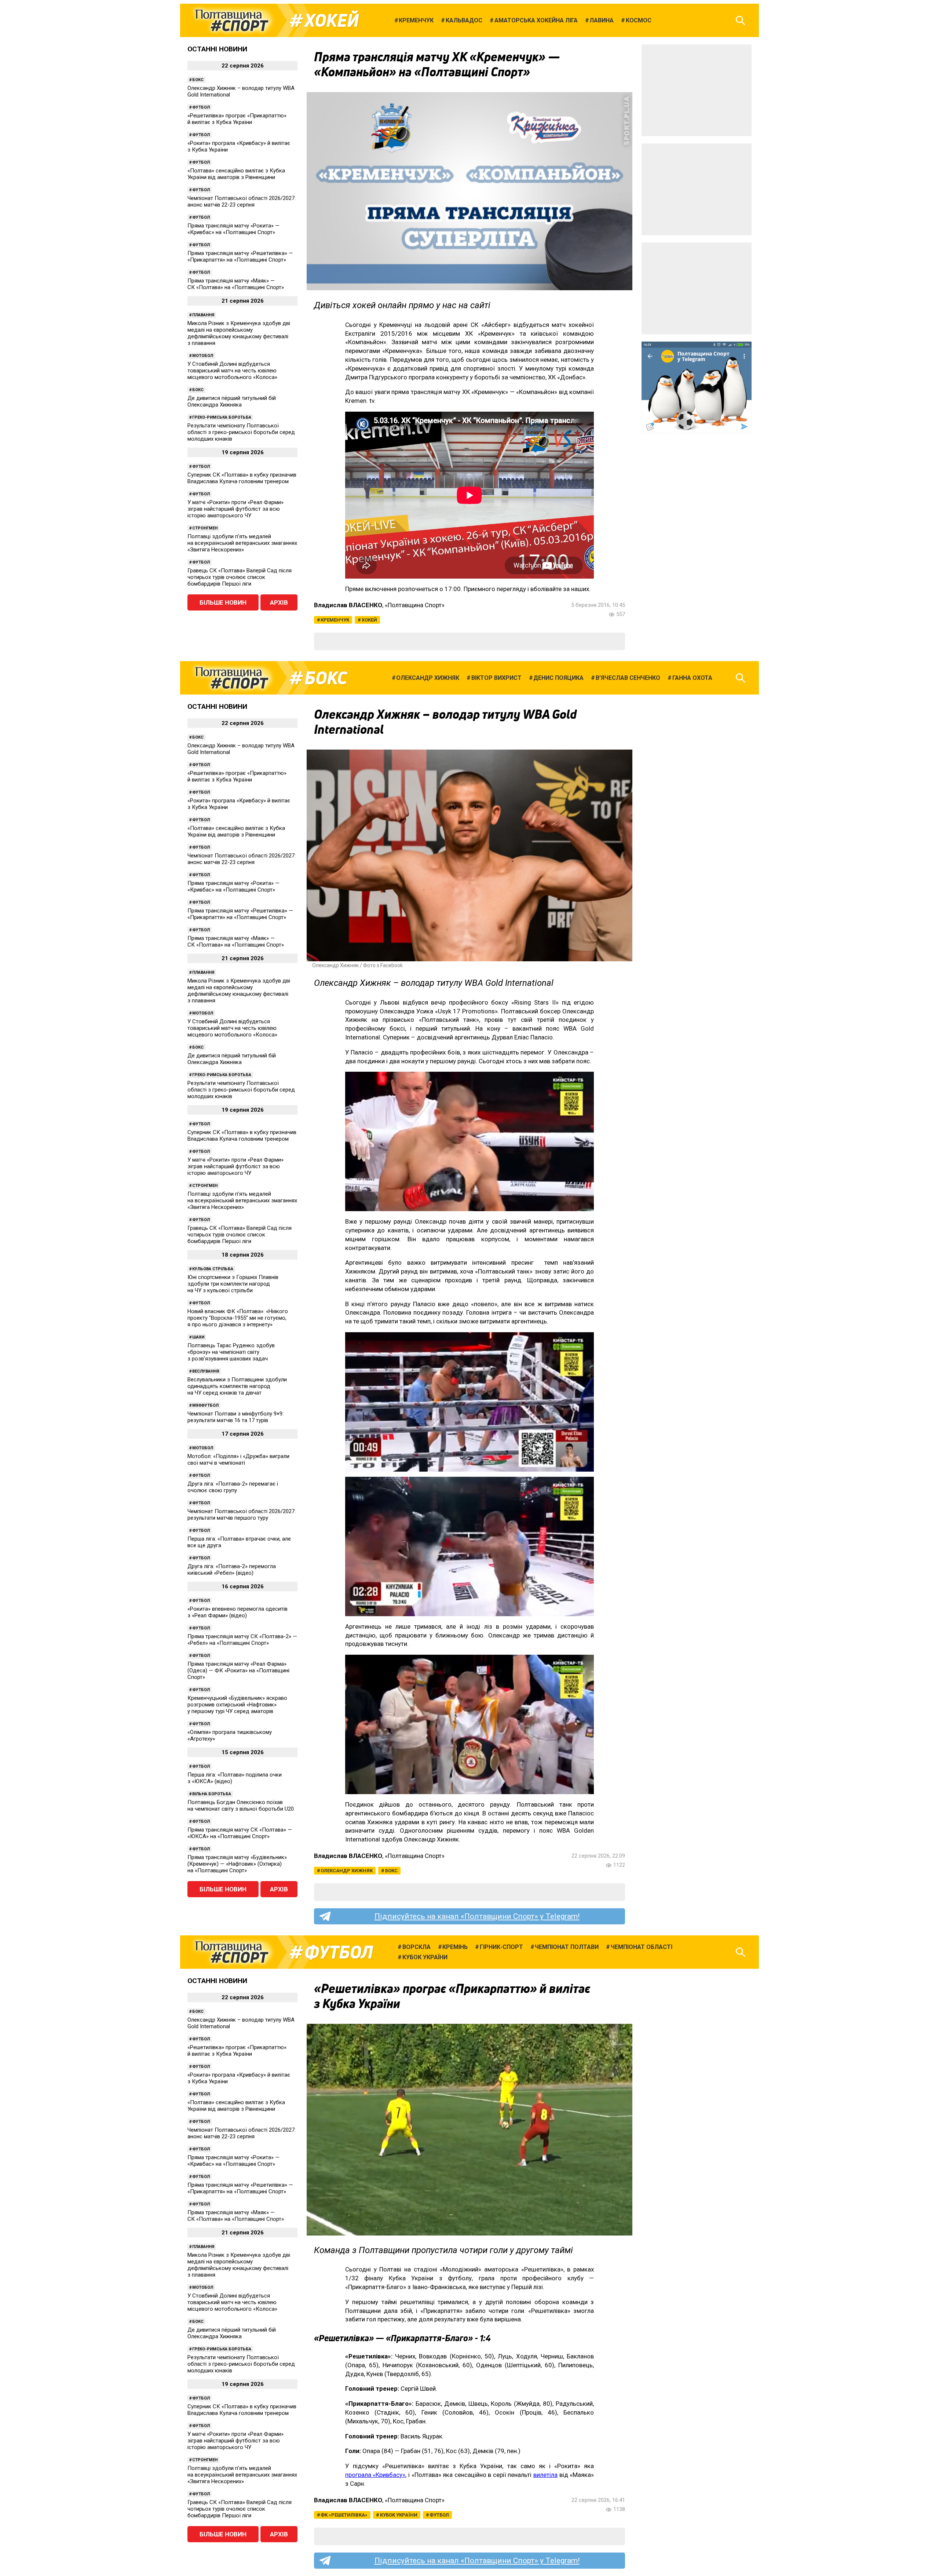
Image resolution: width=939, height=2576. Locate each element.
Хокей (332, 21)
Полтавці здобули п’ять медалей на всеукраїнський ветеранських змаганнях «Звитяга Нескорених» (242, 543)
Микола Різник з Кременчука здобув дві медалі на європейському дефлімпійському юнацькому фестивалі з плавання (239, 333)
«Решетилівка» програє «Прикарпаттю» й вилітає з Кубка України (237, 119)
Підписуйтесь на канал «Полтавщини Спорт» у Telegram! (477, 1916)
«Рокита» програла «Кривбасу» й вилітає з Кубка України (239, 146)
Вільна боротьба (212, 1794)
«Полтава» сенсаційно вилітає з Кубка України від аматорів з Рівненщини (236, 174)
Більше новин (223, 602)
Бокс (198, 80)
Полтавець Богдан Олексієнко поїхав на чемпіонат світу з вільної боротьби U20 (241, 1806)
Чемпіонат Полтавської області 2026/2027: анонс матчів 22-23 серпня (242, 201)
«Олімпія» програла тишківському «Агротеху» (230, 1735)
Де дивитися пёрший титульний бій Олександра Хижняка (232, 401)
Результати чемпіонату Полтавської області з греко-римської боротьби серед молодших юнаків (241, 432)
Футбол (201, 107)
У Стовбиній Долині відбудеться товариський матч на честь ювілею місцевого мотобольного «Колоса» (232, 371)
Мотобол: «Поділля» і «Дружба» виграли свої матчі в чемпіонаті (238, 1460)
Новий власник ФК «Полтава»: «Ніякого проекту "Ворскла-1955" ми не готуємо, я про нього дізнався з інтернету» (238, 1318)
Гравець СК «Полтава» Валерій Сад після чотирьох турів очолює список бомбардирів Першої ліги (240, 577)
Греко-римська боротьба (222, 417)
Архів (279, 602)
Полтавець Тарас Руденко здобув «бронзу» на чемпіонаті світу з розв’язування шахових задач (231, 1352)
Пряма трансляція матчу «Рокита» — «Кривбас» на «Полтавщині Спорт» (233, 229)
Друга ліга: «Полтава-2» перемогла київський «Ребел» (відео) (232, 1570)
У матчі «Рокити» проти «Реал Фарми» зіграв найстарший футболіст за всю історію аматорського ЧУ (235, 509)
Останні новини (217, 49)
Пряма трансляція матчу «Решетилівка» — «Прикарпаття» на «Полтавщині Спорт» (240, 256)
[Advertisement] (697, 90)
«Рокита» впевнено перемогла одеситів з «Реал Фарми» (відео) (238, 1612)
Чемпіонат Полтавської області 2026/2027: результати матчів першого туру (242, 1515)
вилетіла (545, 2475)
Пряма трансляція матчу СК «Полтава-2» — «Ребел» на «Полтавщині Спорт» (242, 1640)
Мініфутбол (205, 1405)
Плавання (203, 315)
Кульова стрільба (213, 1269)
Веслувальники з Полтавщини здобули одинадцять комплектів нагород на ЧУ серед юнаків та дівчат (237, 1386)
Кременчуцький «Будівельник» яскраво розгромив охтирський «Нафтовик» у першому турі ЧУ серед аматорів (237, 1705)
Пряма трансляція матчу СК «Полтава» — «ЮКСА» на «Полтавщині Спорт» (240, 1833)
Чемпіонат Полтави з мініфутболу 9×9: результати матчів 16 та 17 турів (235, 1417)
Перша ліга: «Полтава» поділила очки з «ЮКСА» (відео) (235, 1778)
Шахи (198, 1337)
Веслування (206, 1371)
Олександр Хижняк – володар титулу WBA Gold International (241, 91)
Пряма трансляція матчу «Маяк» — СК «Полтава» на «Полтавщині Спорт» (236, 284)
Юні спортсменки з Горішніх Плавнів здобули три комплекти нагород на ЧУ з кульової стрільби (233, 1284)
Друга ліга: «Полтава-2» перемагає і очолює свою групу (233, 1487)
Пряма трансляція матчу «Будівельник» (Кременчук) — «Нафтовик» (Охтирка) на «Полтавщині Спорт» (237, 1864)
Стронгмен (205, 528)
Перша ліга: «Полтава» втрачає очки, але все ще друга (239, 1542)
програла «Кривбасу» (375, 2475)
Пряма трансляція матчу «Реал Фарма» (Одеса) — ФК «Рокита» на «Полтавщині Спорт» (238, 1670)
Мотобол (203, 356)
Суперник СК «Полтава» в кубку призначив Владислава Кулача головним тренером (242, 478)
